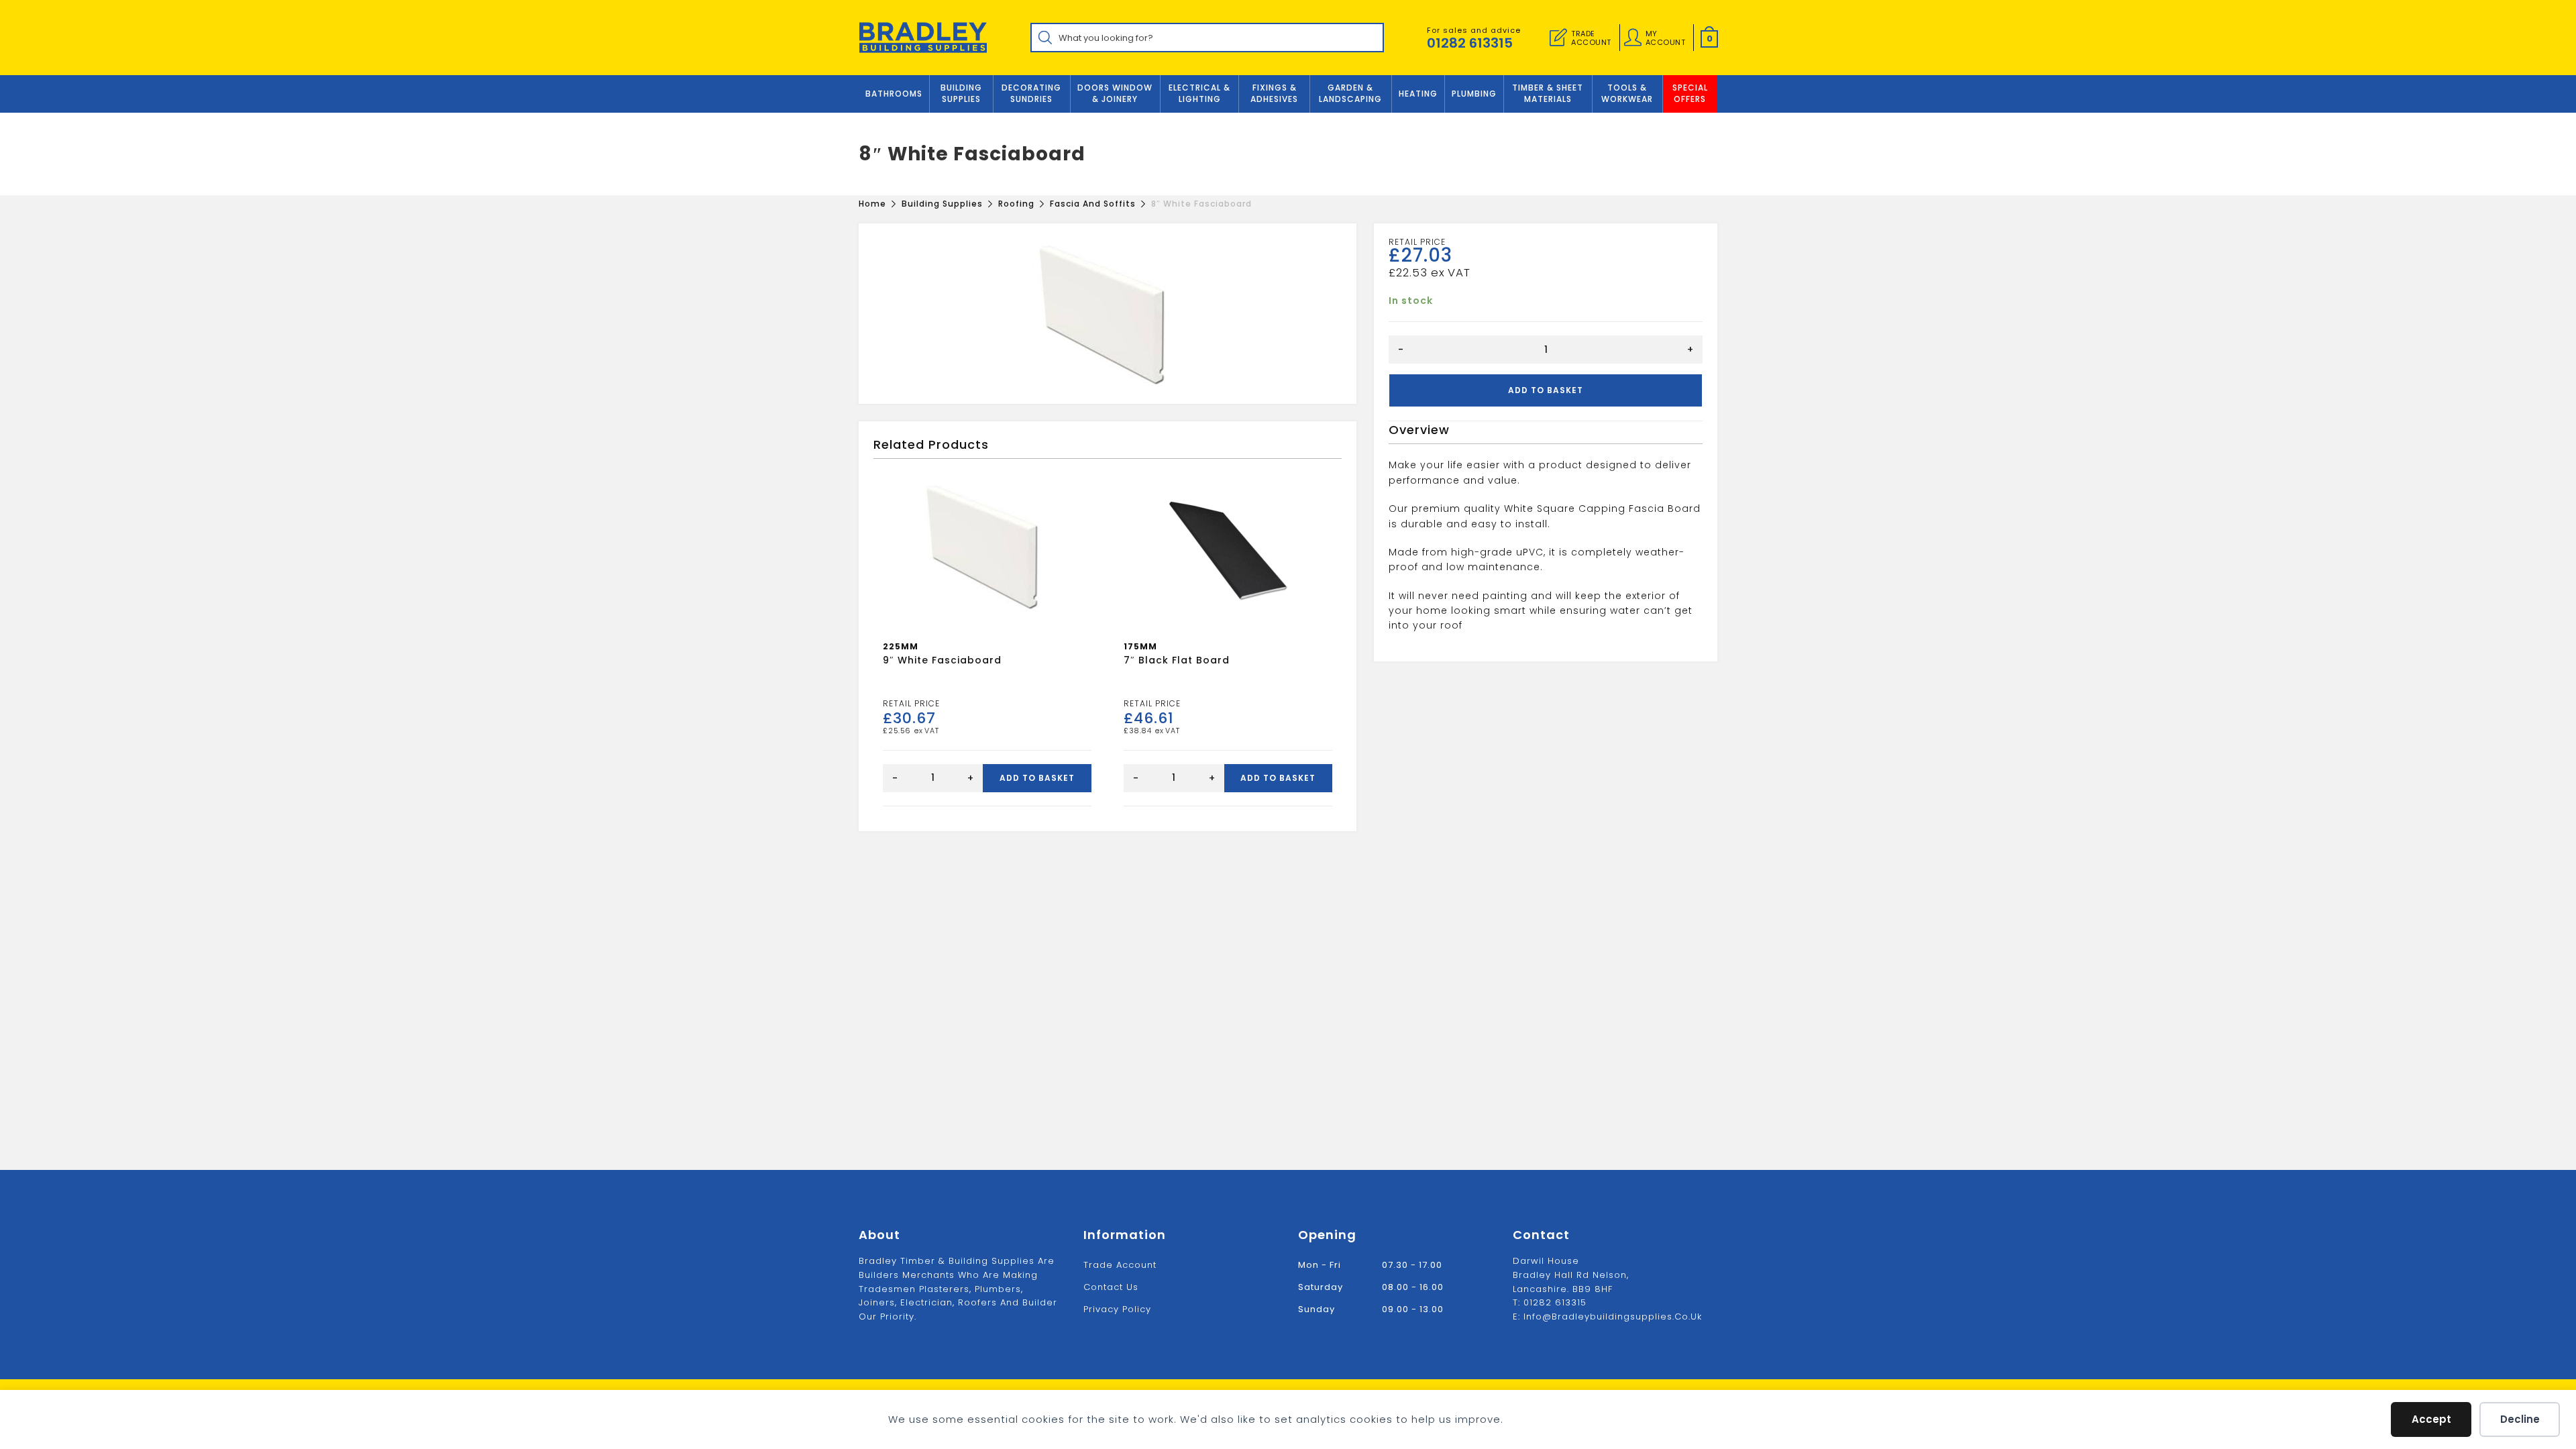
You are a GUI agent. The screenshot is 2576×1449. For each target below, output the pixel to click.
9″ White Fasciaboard (942, 660)
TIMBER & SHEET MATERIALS (1548, 93)
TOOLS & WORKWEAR (1627, 93)
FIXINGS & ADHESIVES (1274, 93)
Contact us (1111, 1287)
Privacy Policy (1117, 1309)
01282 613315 (1470, 43)
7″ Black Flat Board (1177, 660)
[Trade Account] (1558, 38)
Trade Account (1120, 1265)
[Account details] (1633, 38)
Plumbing (1474, 94)
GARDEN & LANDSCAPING (1350, 93)
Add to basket (1546, 390)
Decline (2520, 1419)
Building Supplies (961, 93)
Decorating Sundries (1031, 93)
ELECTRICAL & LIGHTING (1199, 93)
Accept (2431, 1419)
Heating (1418, 94)
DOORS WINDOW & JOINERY (1115, 93)
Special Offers (1690, 93)
